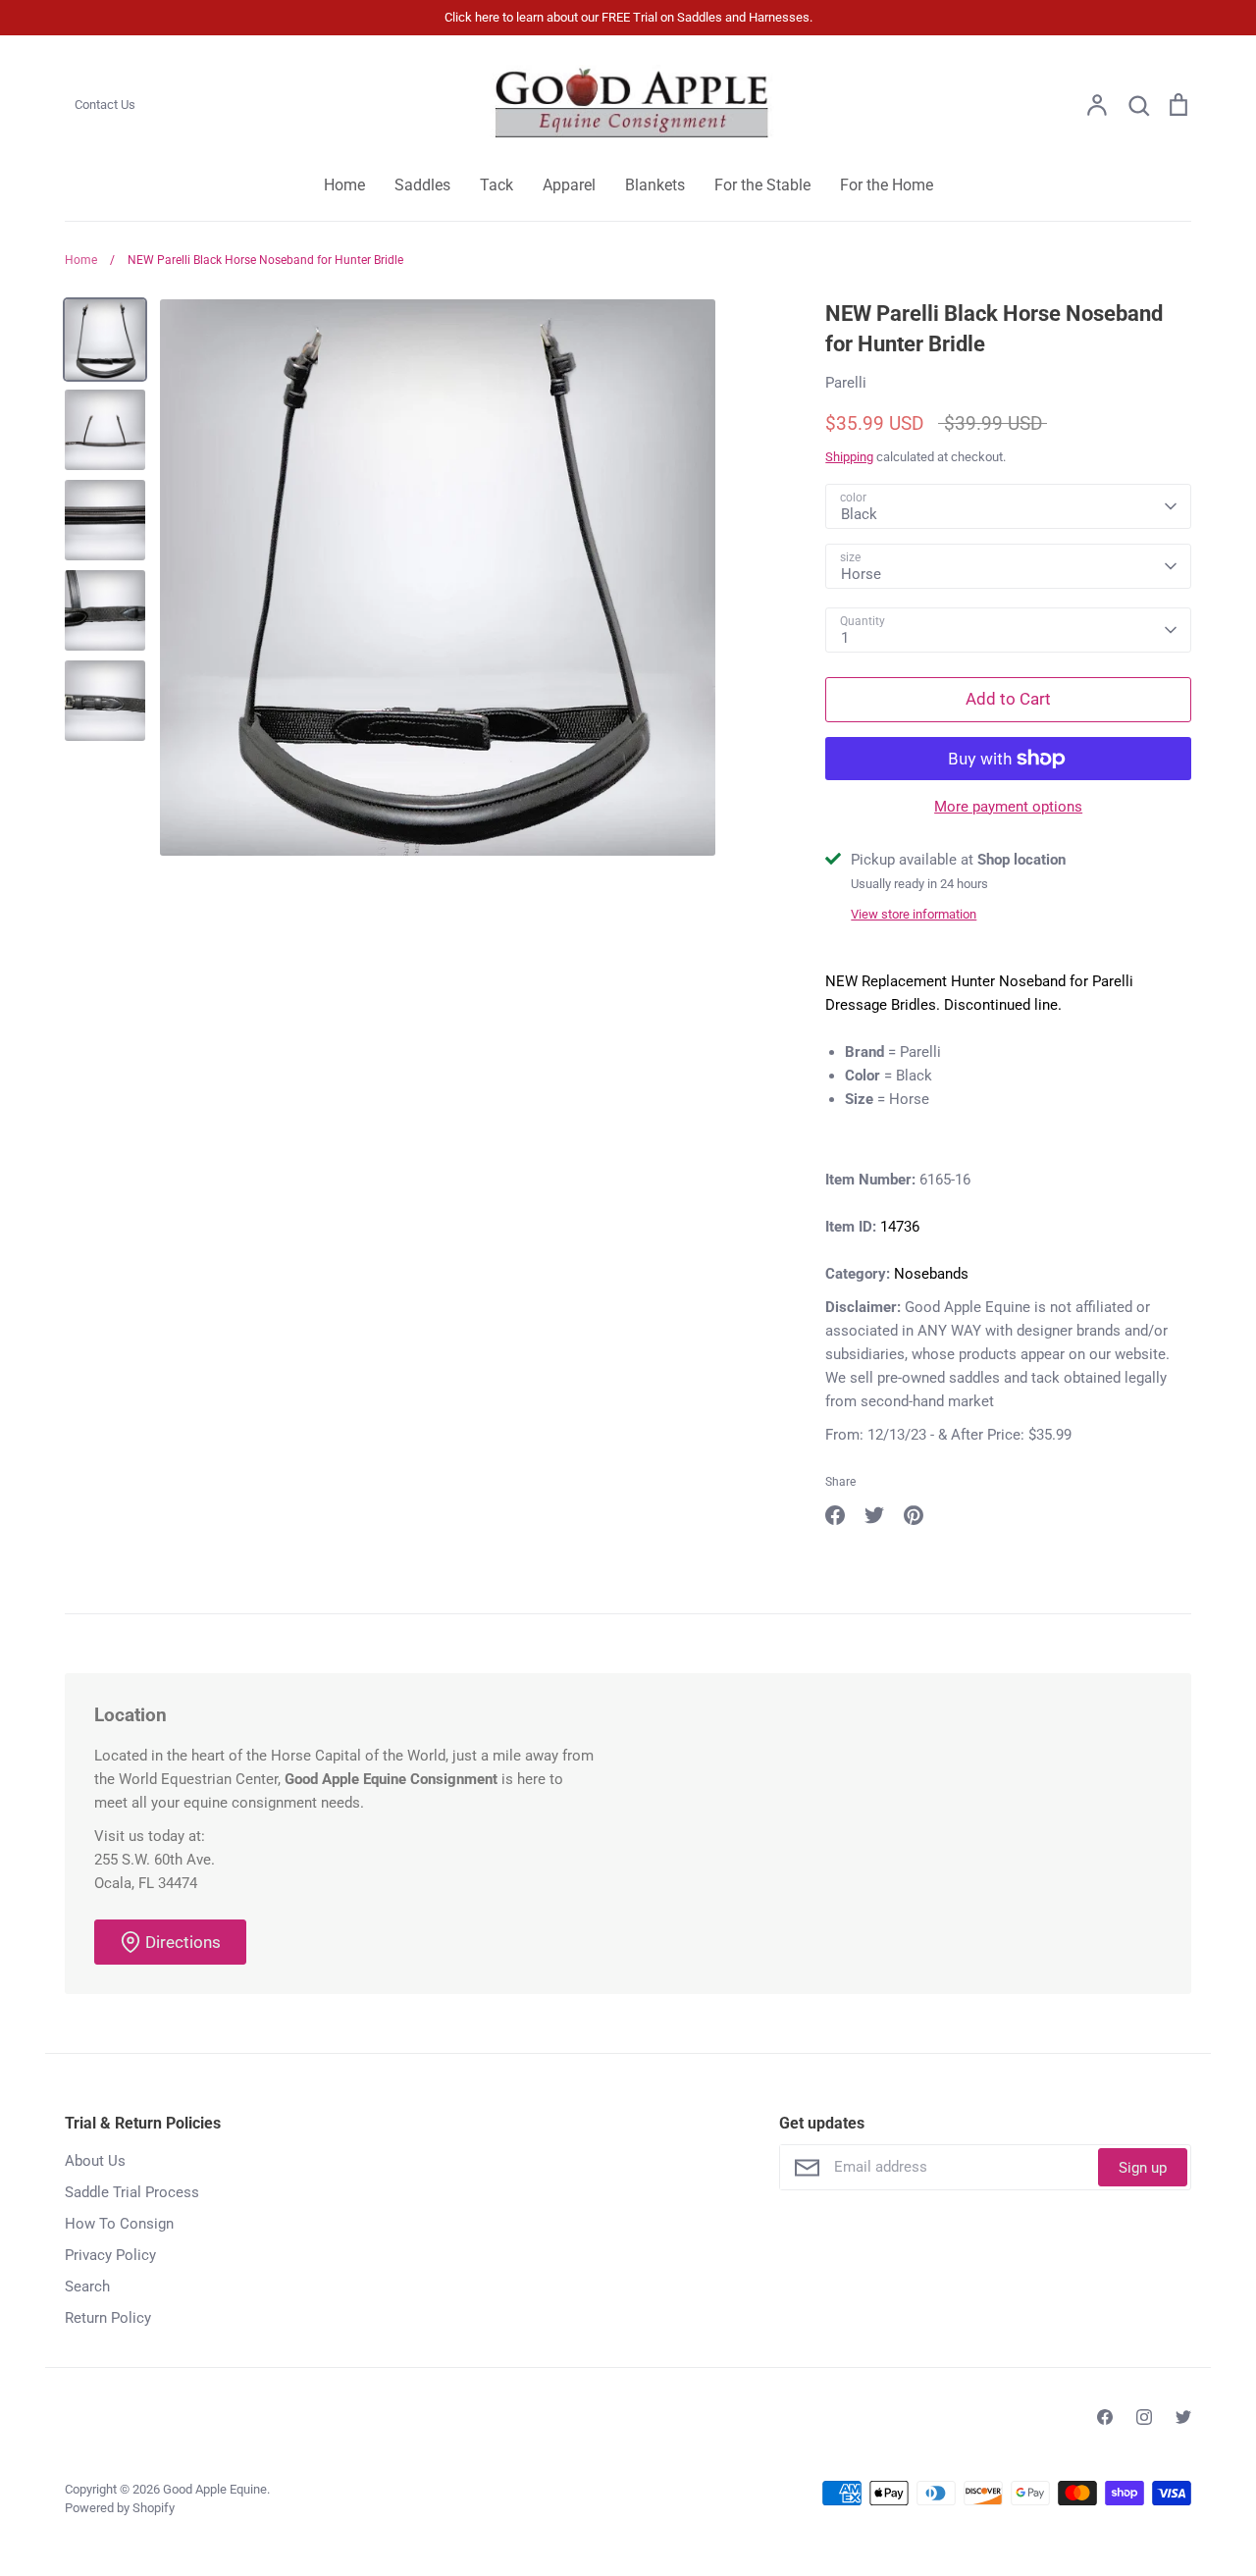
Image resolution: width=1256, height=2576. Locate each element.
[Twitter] (1183, 2417)
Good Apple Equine (215, 2489)
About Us (95, 2161)
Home (344, 185)
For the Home (887, 185)
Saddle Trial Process (132, 2192)
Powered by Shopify (120, 2508)
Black (859, 514)
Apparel (569, 185)
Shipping (849, 457)
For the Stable (762, 185)
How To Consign (119, 2224)
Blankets (655, 185)
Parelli (846, 383)
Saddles (422, 185)
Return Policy (108, 2318)
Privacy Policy (110, 2255)
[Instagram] (1144, 2417)
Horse (861, 574)
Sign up (1143, 2168)
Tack (497, 185)
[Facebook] (1105, 2417)
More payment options (1008, 807)
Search (87, 2287)
